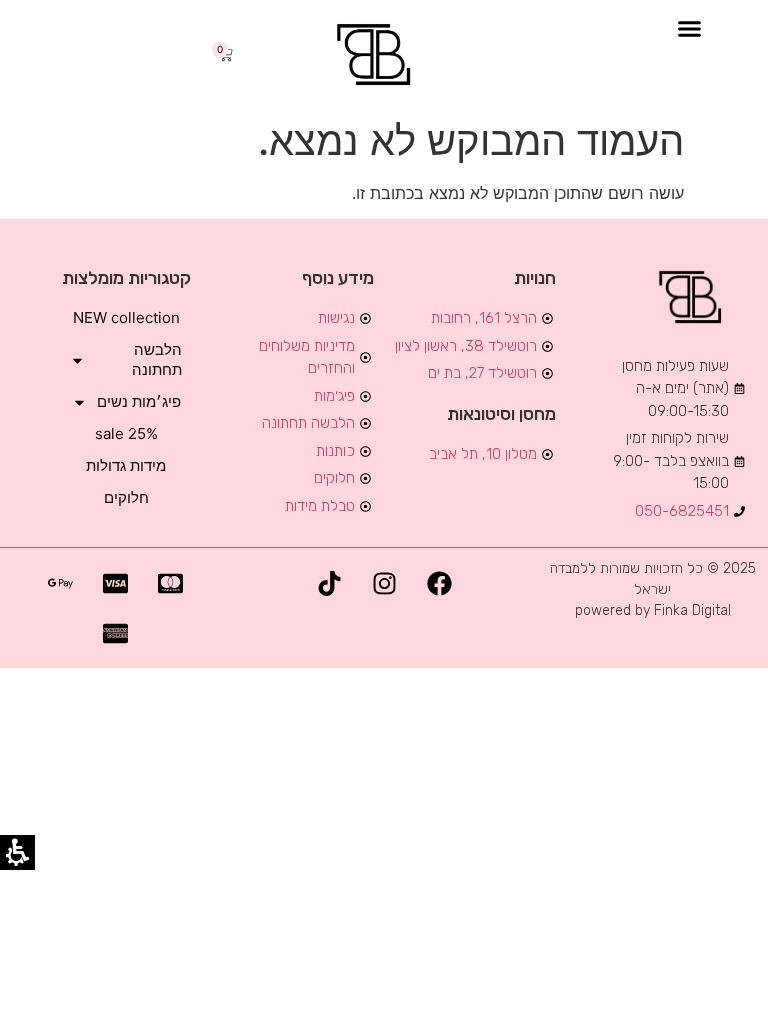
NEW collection (126, 317)
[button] (690, 29)
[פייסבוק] (439, 583)
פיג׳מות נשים (139, 401)
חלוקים (126, 497)
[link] (377, 54)
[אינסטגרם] (384, 583)
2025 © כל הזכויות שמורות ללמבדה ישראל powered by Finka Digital (653, 589)
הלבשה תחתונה (157, 359)
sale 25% (126, 433)
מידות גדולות (126, 465)
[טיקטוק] (329, 583)
